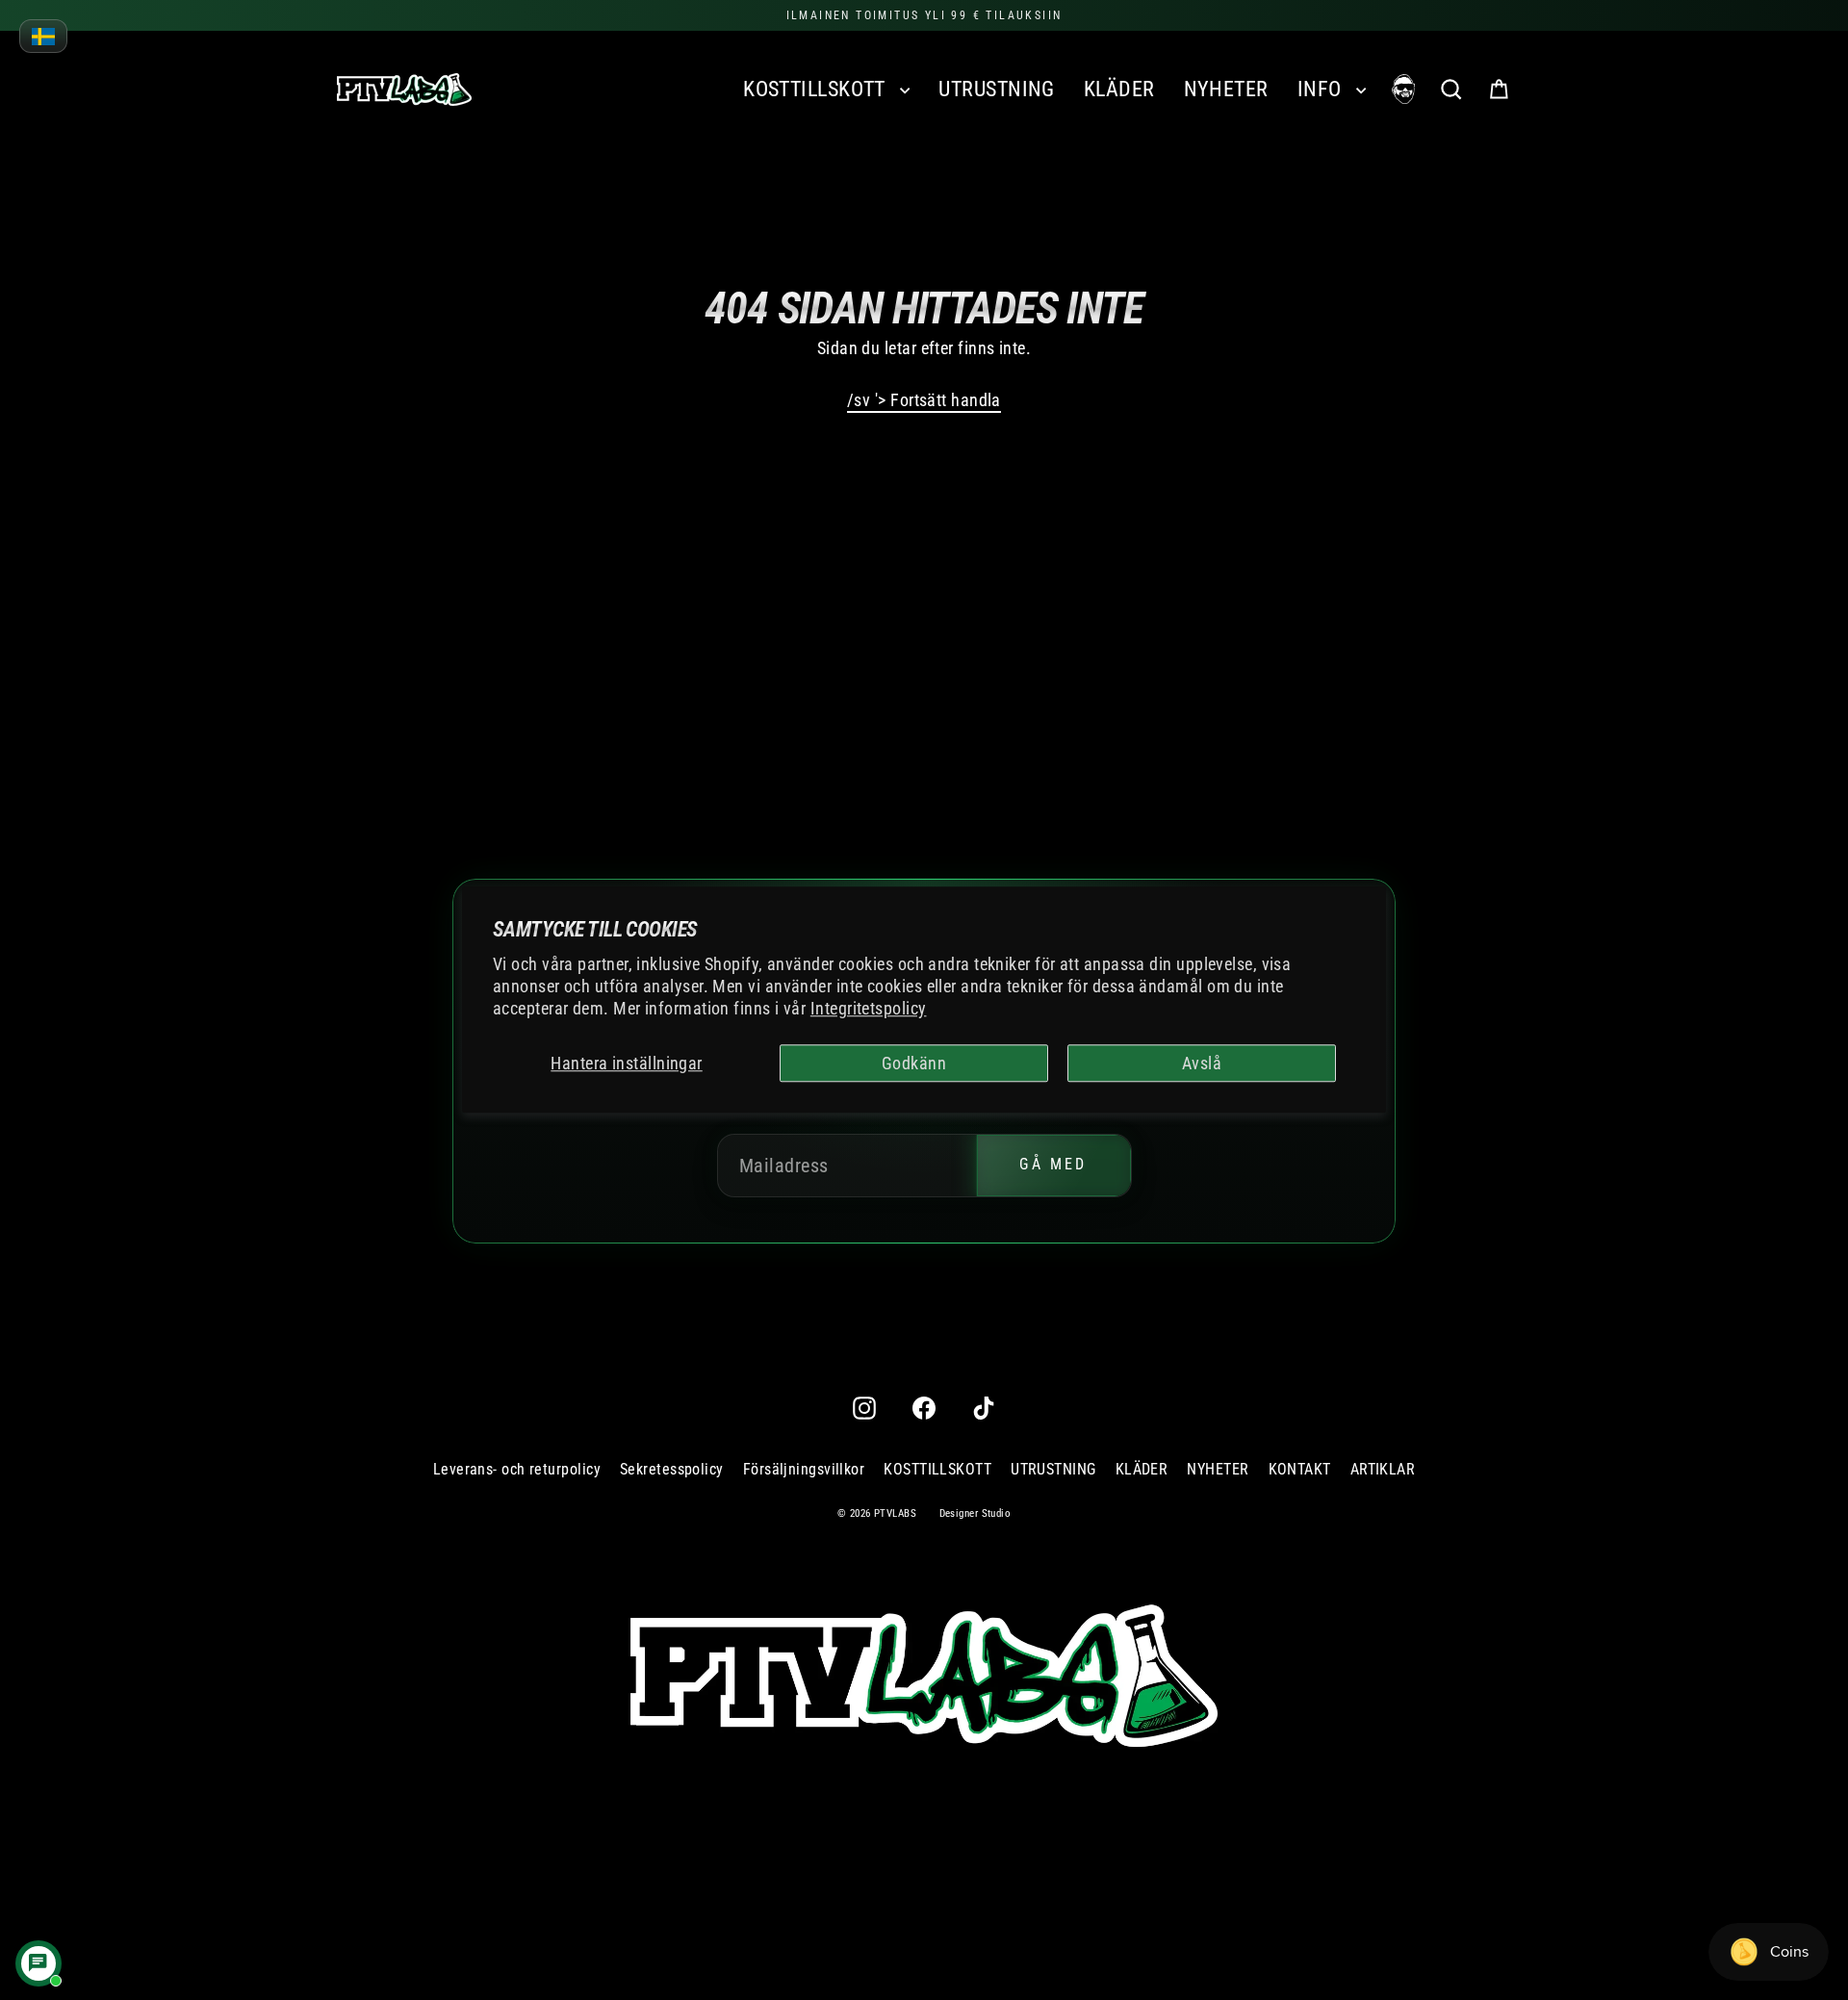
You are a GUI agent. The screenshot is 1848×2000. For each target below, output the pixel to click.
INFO (1322, 89)
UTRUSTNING (997, 89)
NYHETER (1226, 89)
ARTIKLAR (1383, 1469)
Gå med (1053, 1165)
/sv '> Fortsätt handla (924, 400)
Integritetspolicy (869, 1009)
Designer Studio (975, 1513)
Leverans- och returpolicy (517, 1469)
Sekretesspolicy (672, 1469)
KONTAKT (1300, 1469)
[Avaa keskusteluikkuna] (38, 1963)
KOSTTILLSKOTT (817, 89)
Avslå (1202, 1063)
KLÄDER (1119, 89)
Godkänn (914, 1063)
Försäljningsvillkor (804, 1469)
